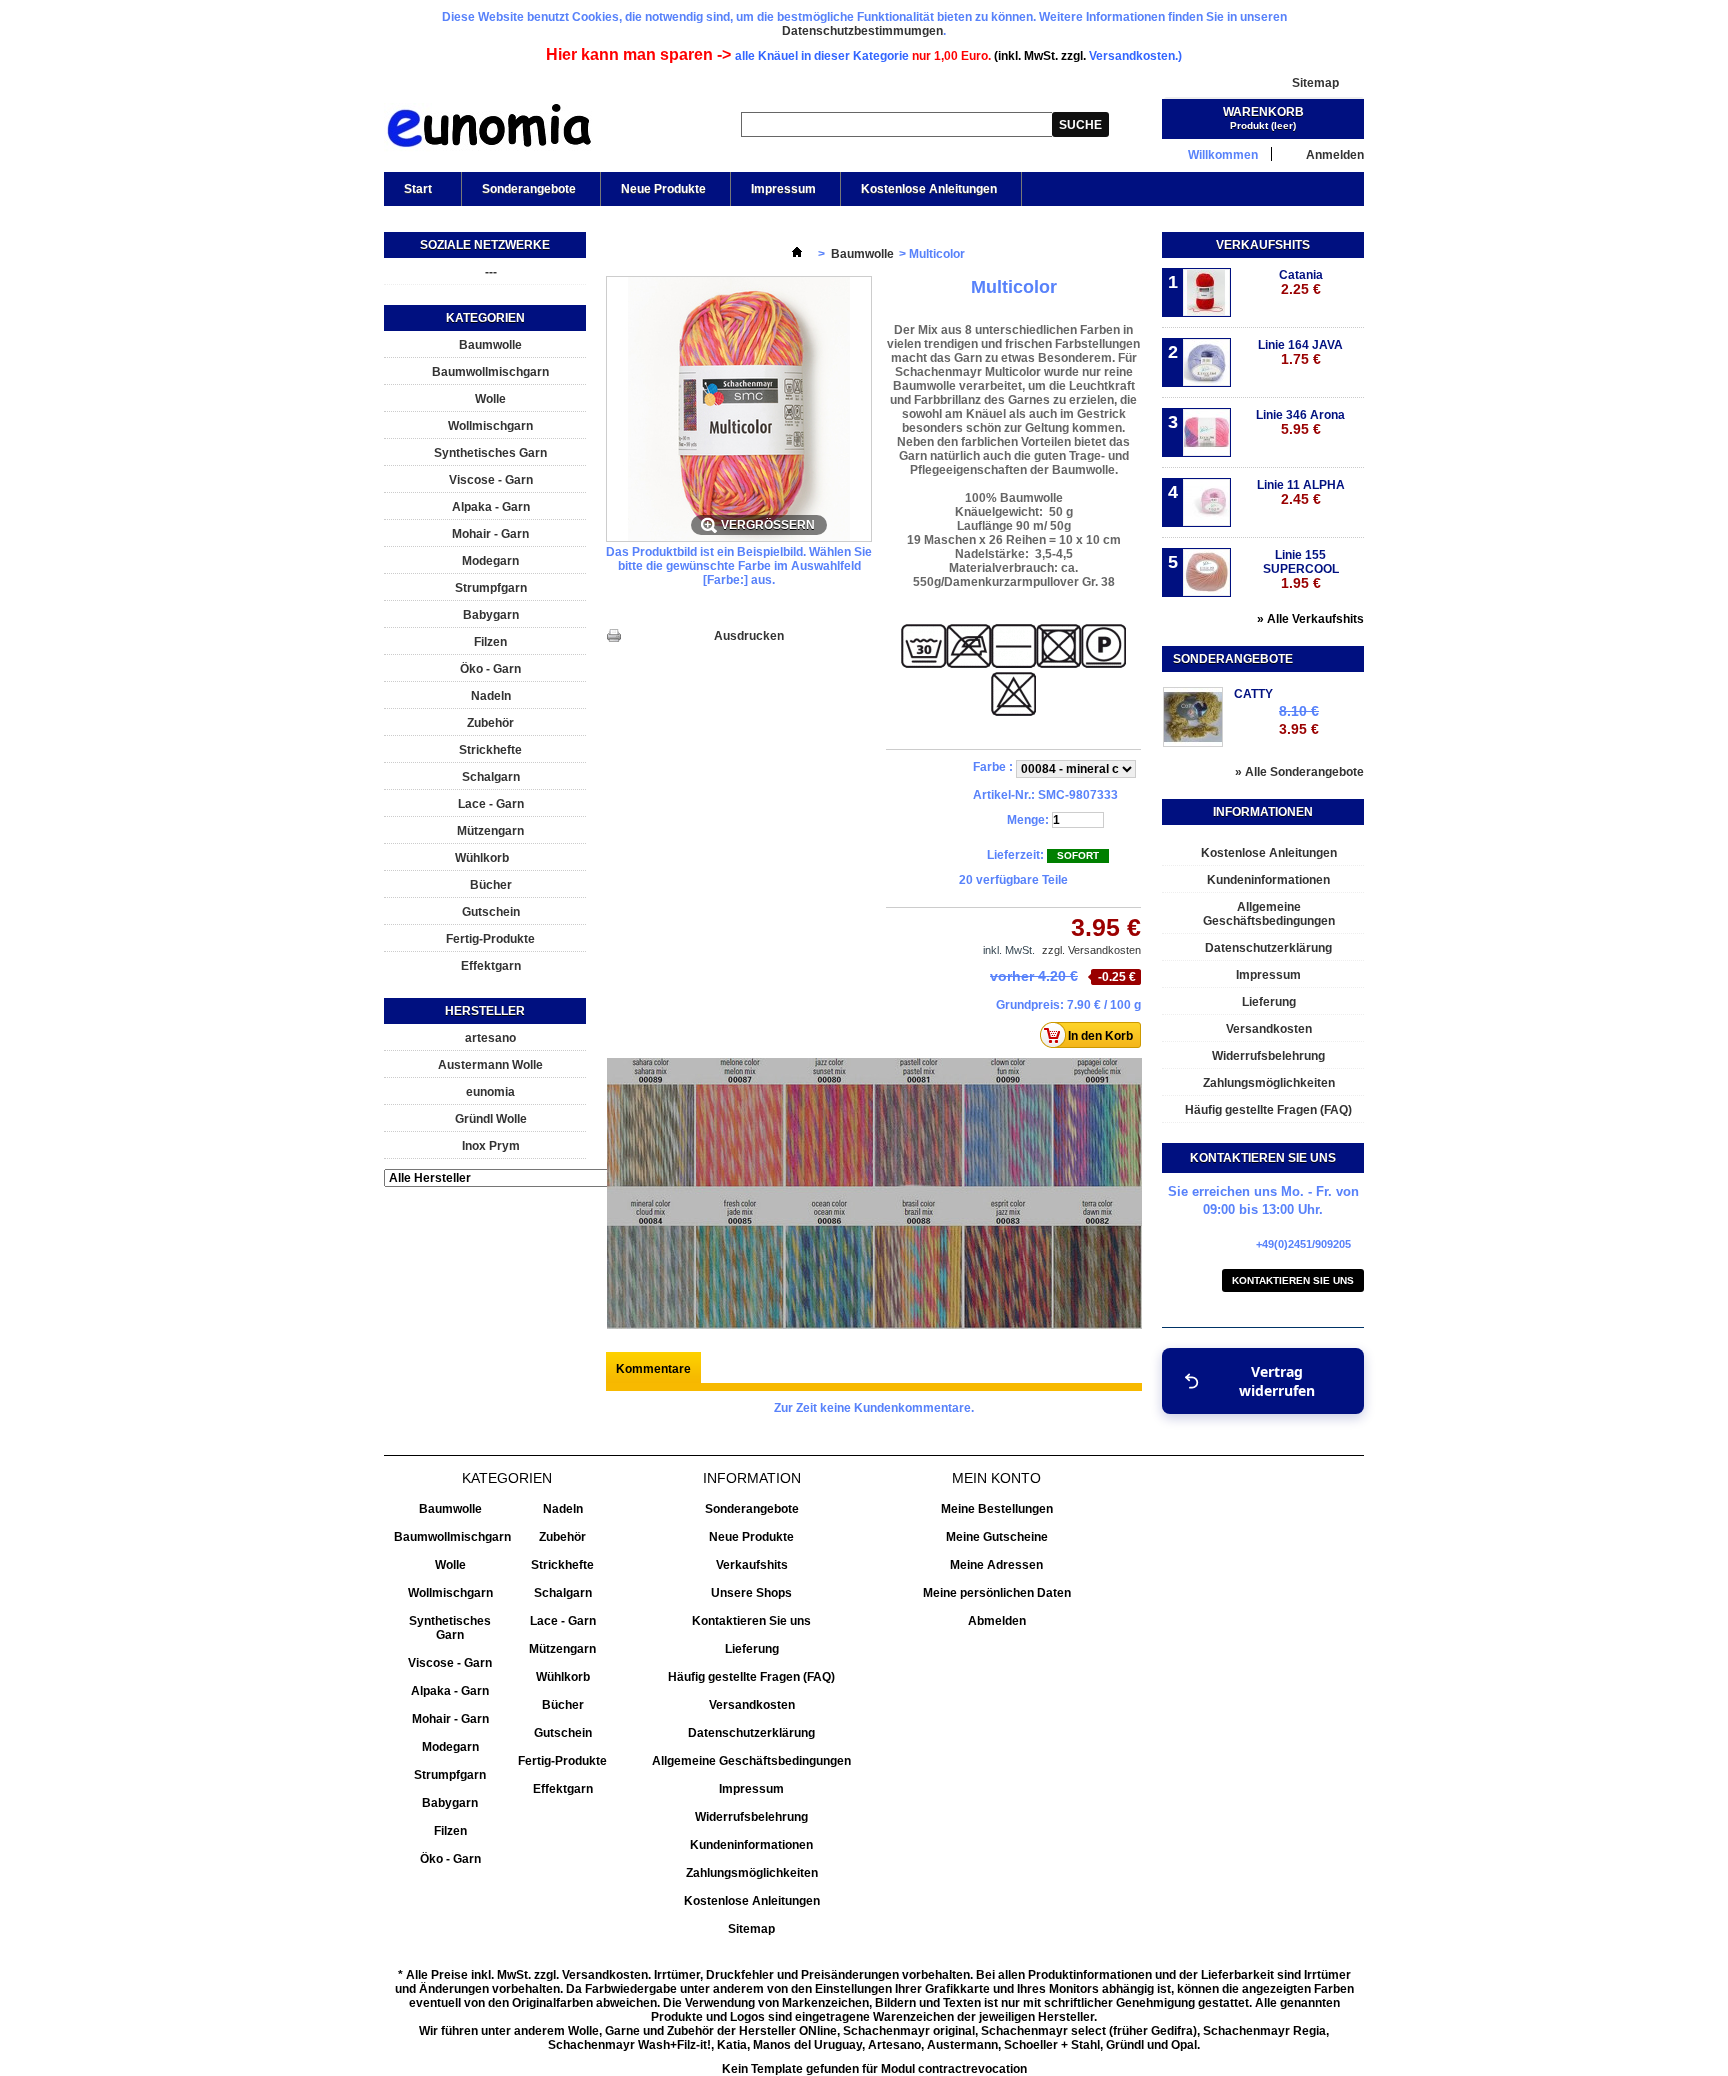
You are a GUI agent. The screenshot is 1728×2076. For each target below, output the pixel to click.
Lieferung (1269, 1002)
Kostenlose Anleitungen (929, 189)
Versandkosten (1269, 1029)
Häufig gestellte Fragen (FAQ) (1268, 1110)
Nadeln (491, 696)
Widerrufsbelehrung (1268, 1056)
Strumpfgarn (491, 588)
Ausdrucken (749, 636)
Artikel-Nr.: (1004, 795)
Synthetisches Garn (490, 453)
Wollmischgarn (490, 426)
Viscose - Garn (491, 480)
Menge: (1028, 820)
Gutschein (491, 912)
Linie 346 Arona (1300, 422)
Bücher (491, 885)
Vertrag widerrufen (1277, 1381)
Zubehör (490, 723)
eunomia (490, 1092)
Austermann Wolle (490, 1065)
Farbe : (994, 767)
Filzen (490, 642)
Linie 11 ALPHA (1301, 492)
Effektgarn (491, 966)
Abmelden (997, 1621)
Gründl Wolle (491, 1119)
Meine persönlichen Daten (997, 1593)
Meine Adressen (996, 1565)
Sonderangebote (529, 189)
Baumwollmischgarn (490, 372)
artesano (490, 1038)
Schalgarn (491, 777)
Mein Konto (996, 1478)
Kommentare (653, 1369)
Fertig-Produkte (490, 939)
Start (408, 194)
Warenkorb (1263, 112)
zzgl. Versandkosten (1091, 950)
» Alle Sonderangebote (1299, 772)
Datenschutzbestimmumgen (862, 31)
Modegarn (490, 561)
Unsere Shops (751, 1593)
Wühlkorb (482, 858)
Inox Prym (491, 1146)
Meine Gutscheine (997, 1537)
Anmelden (1335, 154)
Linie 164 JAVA (1300, 352)
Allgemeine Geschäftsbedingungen (1269, 914)
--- (491, 272)
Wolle (490, 399)
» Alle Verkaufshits (1310, 619)
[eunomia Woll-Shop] (488, 130)
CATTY (1253, 694)
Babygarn (491, 615)
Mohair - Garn (490, 534)
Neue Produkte (663, 189)
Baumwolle (490, 345)
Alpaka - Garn (491, 507)
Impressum (783, 189)
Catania (1301, 282)
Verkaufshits (1263, 245)
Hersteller (485, 1011)
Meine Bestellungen (997, 1509)
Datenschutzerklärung (1268, 948)
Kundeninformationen (1268, 880)
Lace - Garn (491, 804)
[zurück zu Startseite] (797, 254)
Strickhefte (490, 750)
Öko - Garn (490, 669)
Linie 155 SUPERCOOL (1301, 569)
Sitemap (1315, 83)
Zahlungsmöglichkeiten (1269, 1083)
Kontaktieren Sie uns (1293, 1280)
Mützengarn (490, 831)
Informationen (1263, 812)
